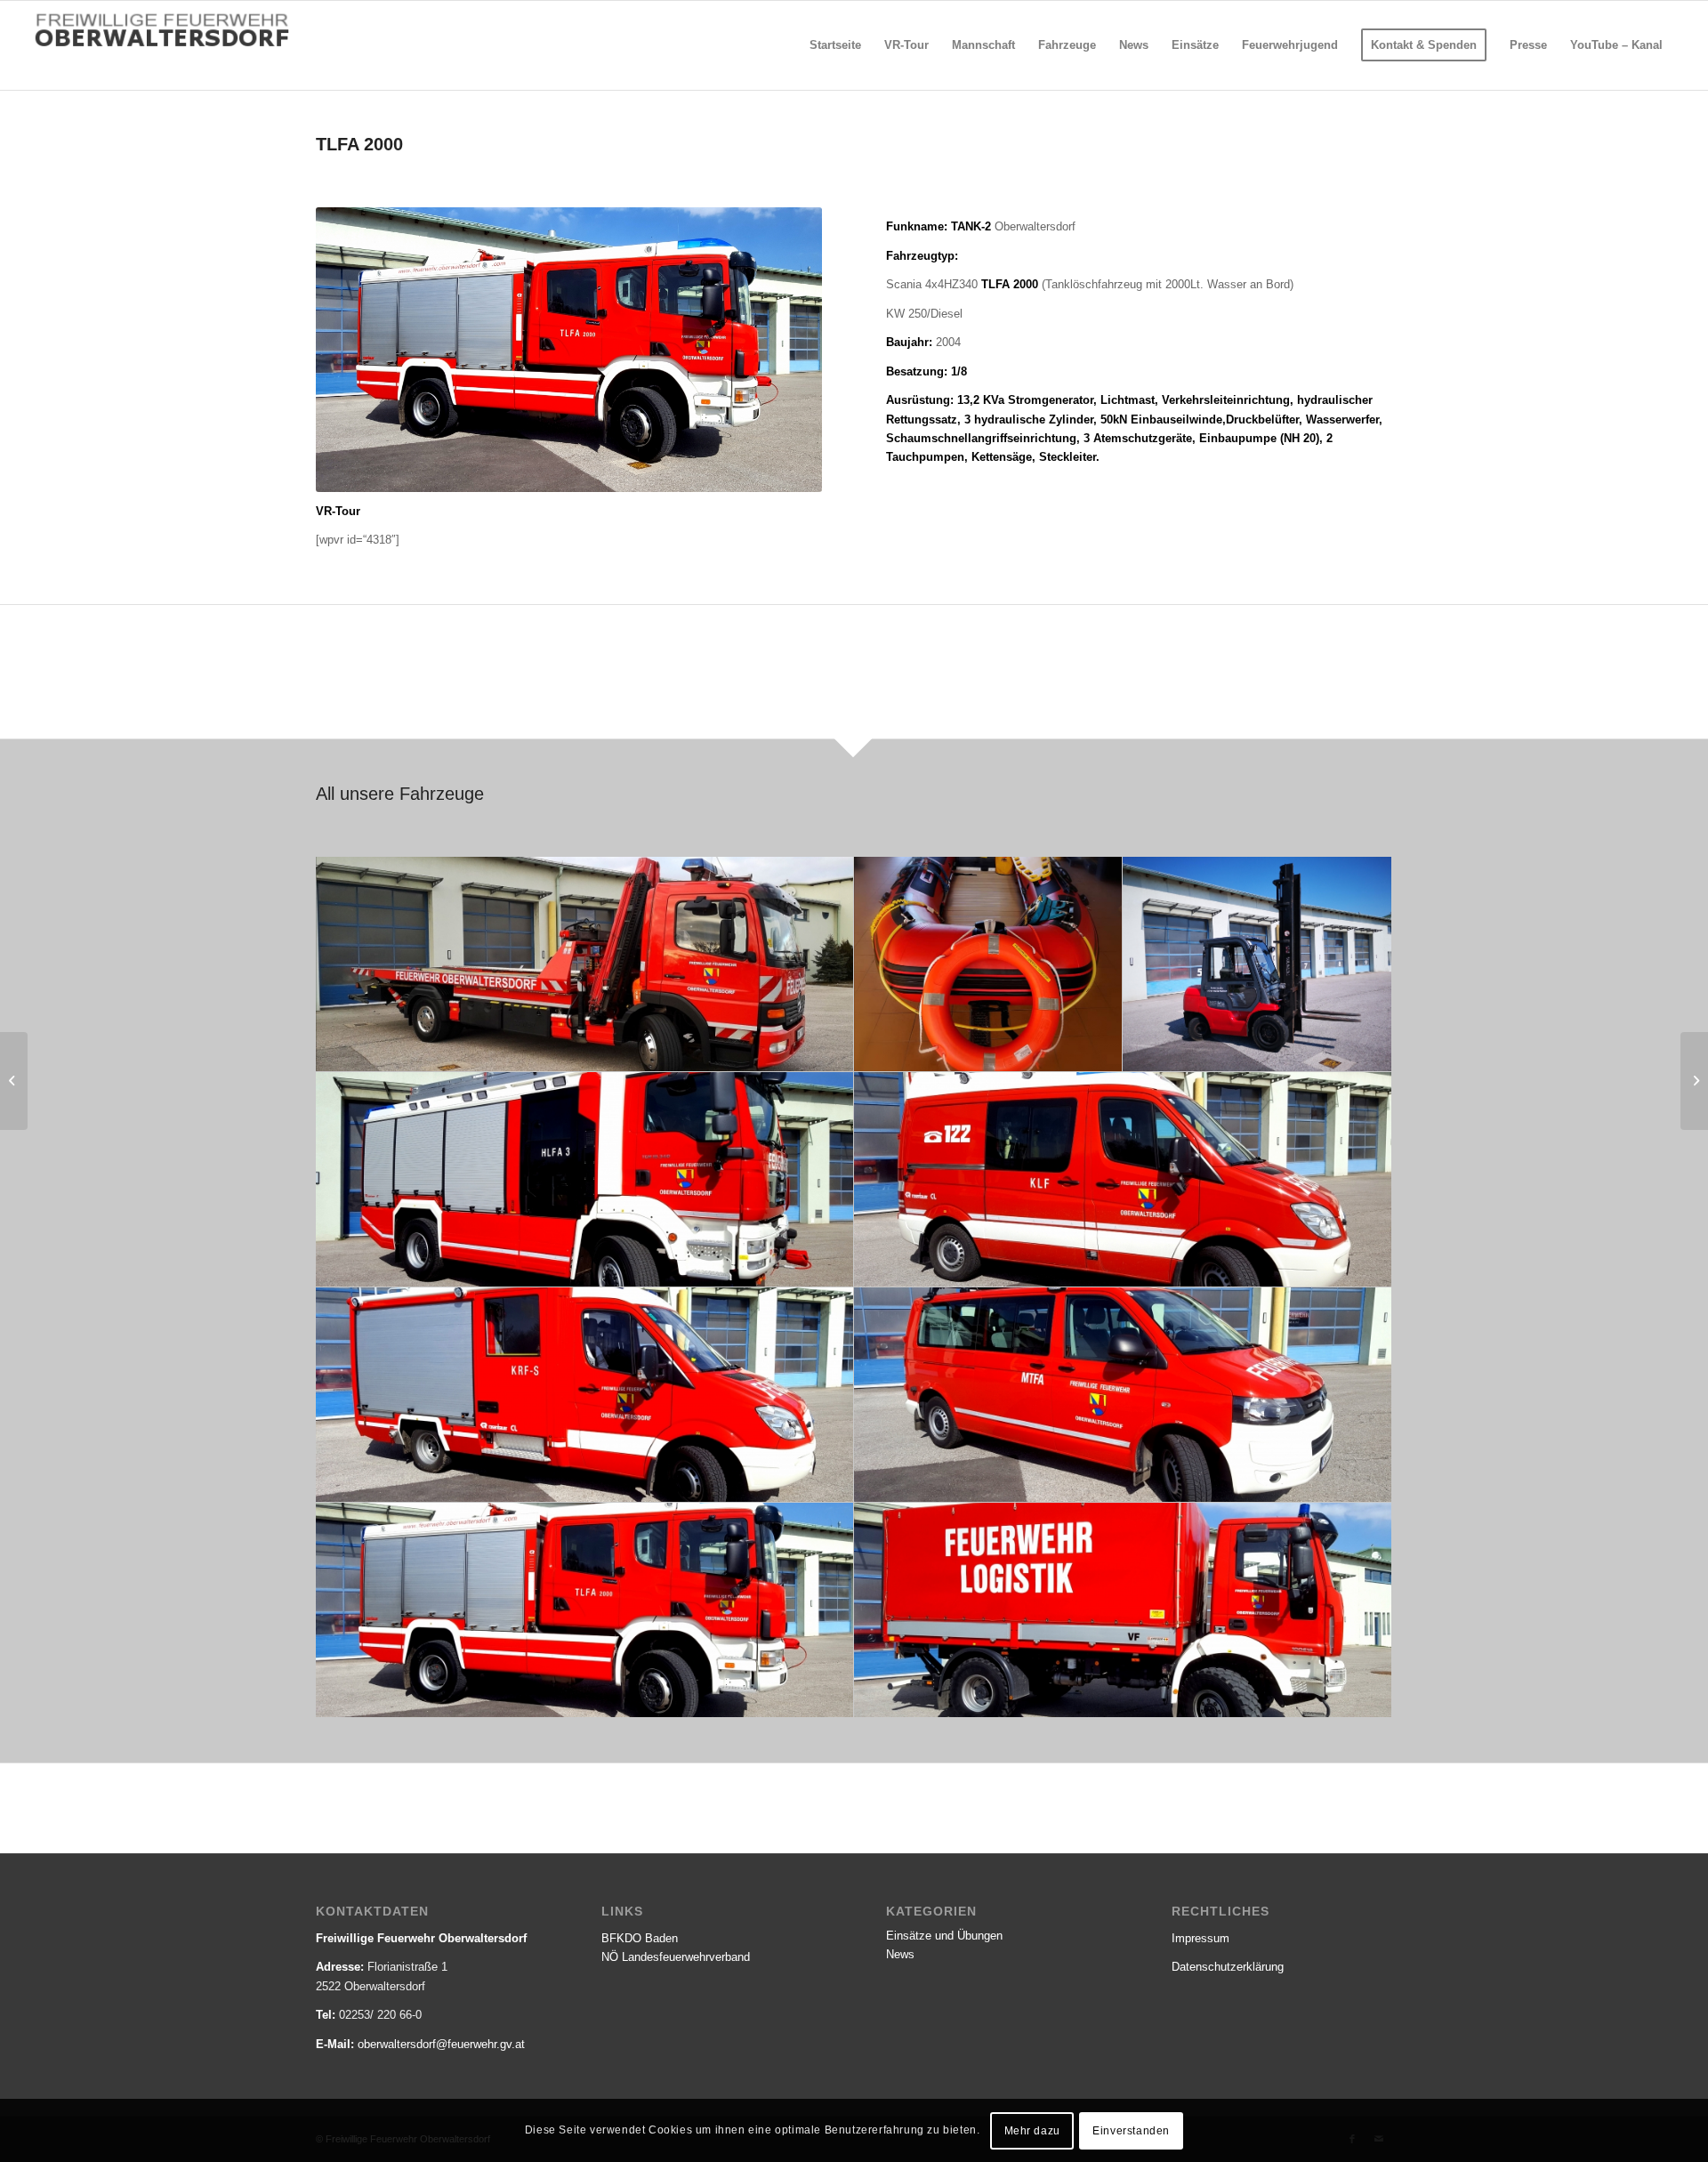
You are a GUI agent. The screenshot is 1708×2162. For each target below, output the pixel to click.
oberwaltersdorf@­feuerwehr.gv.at (441, 2044)
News (900, 1954)
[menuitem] (835, 45)
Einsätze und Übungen (944, 1936)
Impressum (1200, 1938)
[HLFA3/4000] (1694, 1081)
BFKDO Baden (640, 1938)
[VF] (14, 1081)
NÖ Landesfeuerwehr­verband (676, 1957)
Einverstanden (1131, 2131)
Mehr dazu (1032, 2131)
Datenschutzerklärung (1228, 1967)
